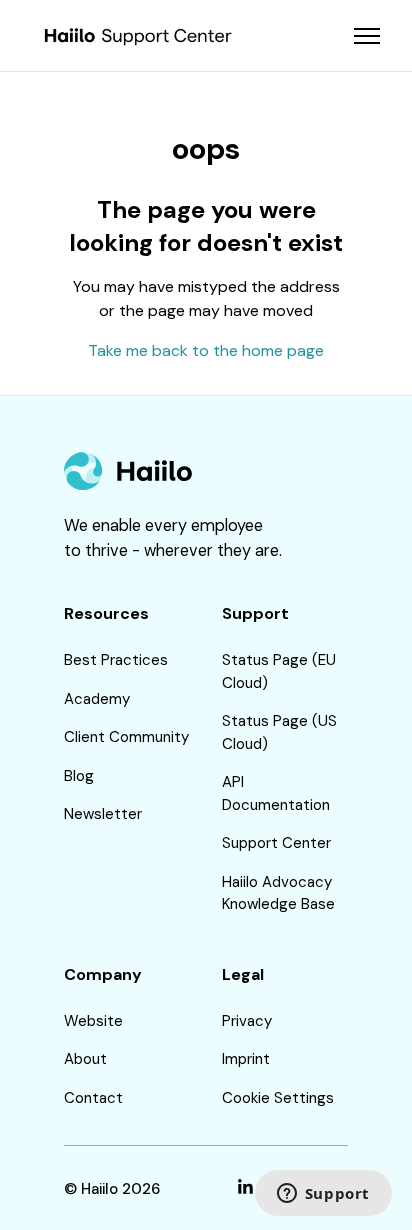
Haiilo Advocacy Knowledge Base (278, 893)
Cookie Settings (278, 1098)
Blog (79, 776)
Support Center (276, 843)
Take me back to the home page (206, 350)
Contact (93, 1098)
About (85, 1059)
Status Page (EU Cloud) (279, 671)
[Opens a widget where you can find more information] (323, 1195)
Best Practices (116, 660)
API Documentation (276, 793)
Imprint (246, 1059)
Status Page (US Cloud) (279, 732)
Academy (97, 699)
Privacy (247, 1021)
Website (93, 1021)
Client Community (126, 737)
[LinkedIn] (245, 1189)
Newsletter (103, 814)
